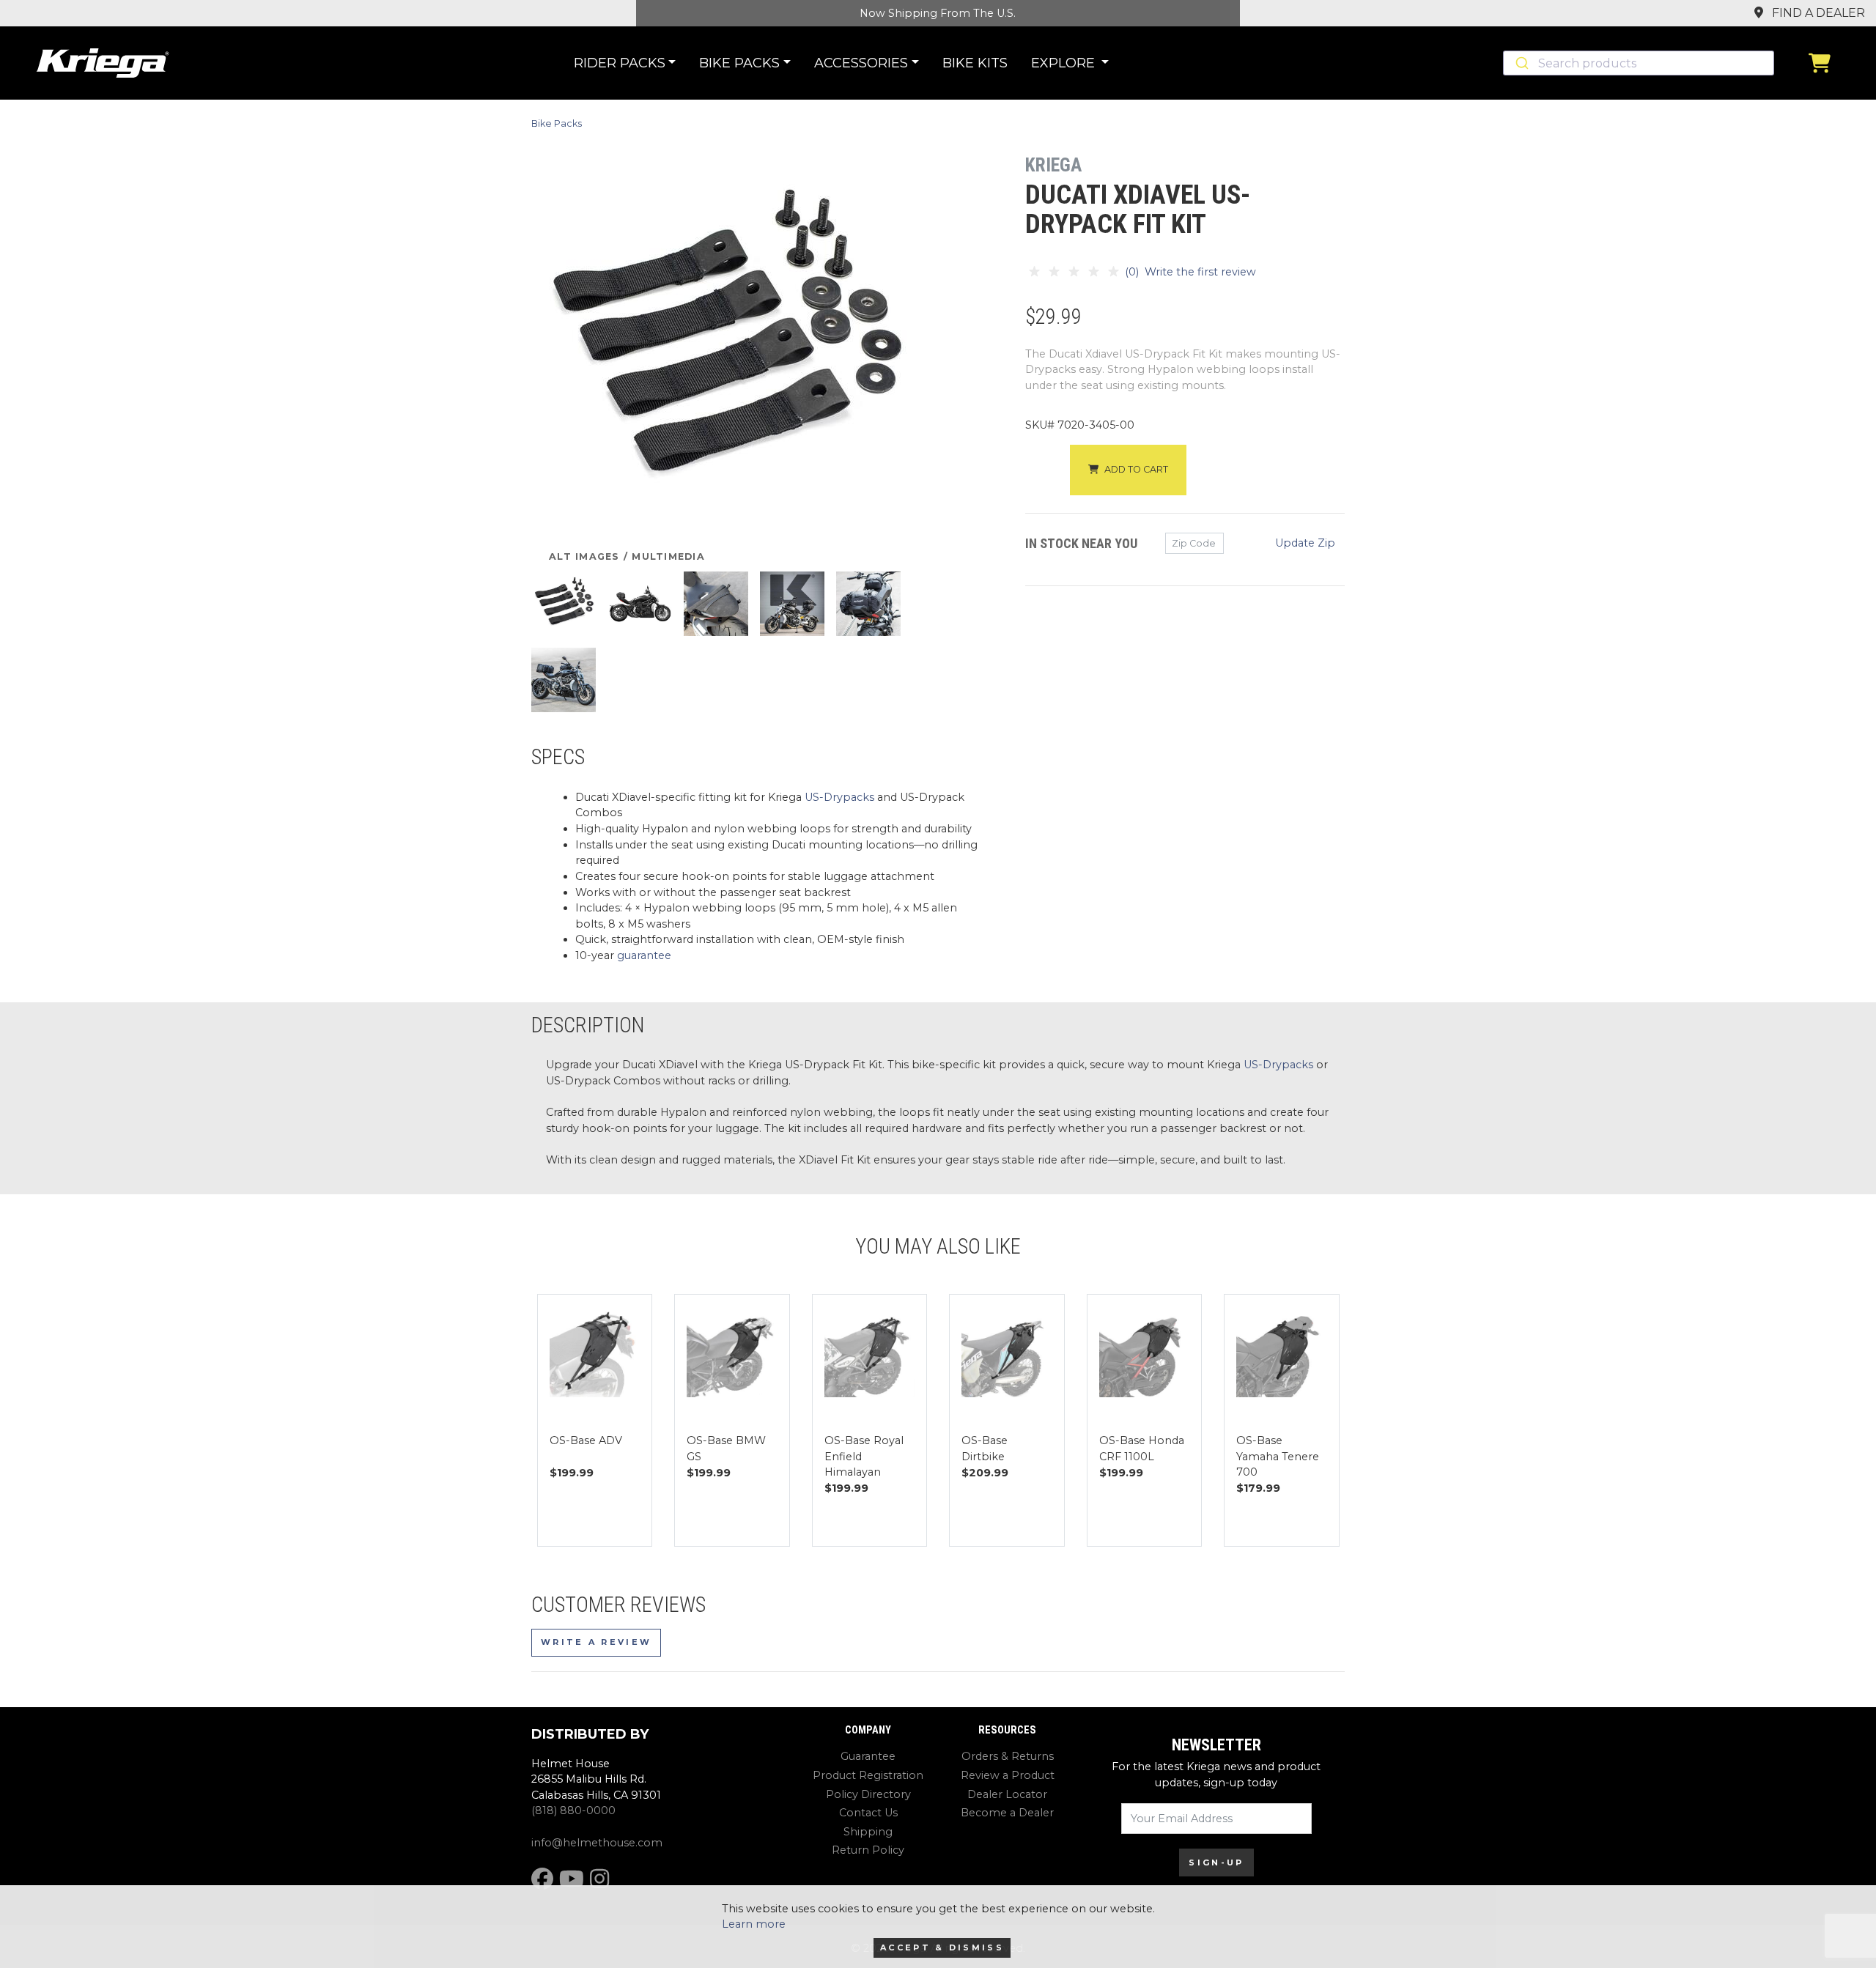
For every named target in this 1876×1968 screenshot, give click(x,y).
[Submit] (1521, 63)
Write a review (596, 1642)
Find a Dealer (1817, 13)
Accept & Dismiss (942, 1947)
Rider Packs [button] (620, 63)
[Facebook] (542, 1879)
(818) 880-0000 (573, 1810)
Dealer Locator (1007, 1794)
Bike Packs (557, 123)
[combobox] (1639, 63)
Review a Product (1008, 1775)
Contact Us (868, 1813)
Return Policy (868, 1850)
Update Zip (1305, 543)
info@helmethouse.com (597, 1843)
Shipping (868, 1832)
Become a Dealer (1007, 1813)
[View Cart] (1823, 63)
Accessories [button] (861, 63)
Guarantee (868, 1756)
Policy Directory (868, 1794)
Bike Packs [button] (739, 63)
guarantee (644, 955)
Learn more (754, 1924)
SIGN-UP (1216, 1862)
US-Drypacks (839, 797)
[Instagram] (599, 1879)
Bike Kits (975, 63)
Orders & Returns (1008, 1756)
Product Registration (868, 1775)
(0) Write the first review (1189, 272)
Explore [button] (1065, 63)
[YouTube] (572, 1879)
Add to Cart (1136, 469)
